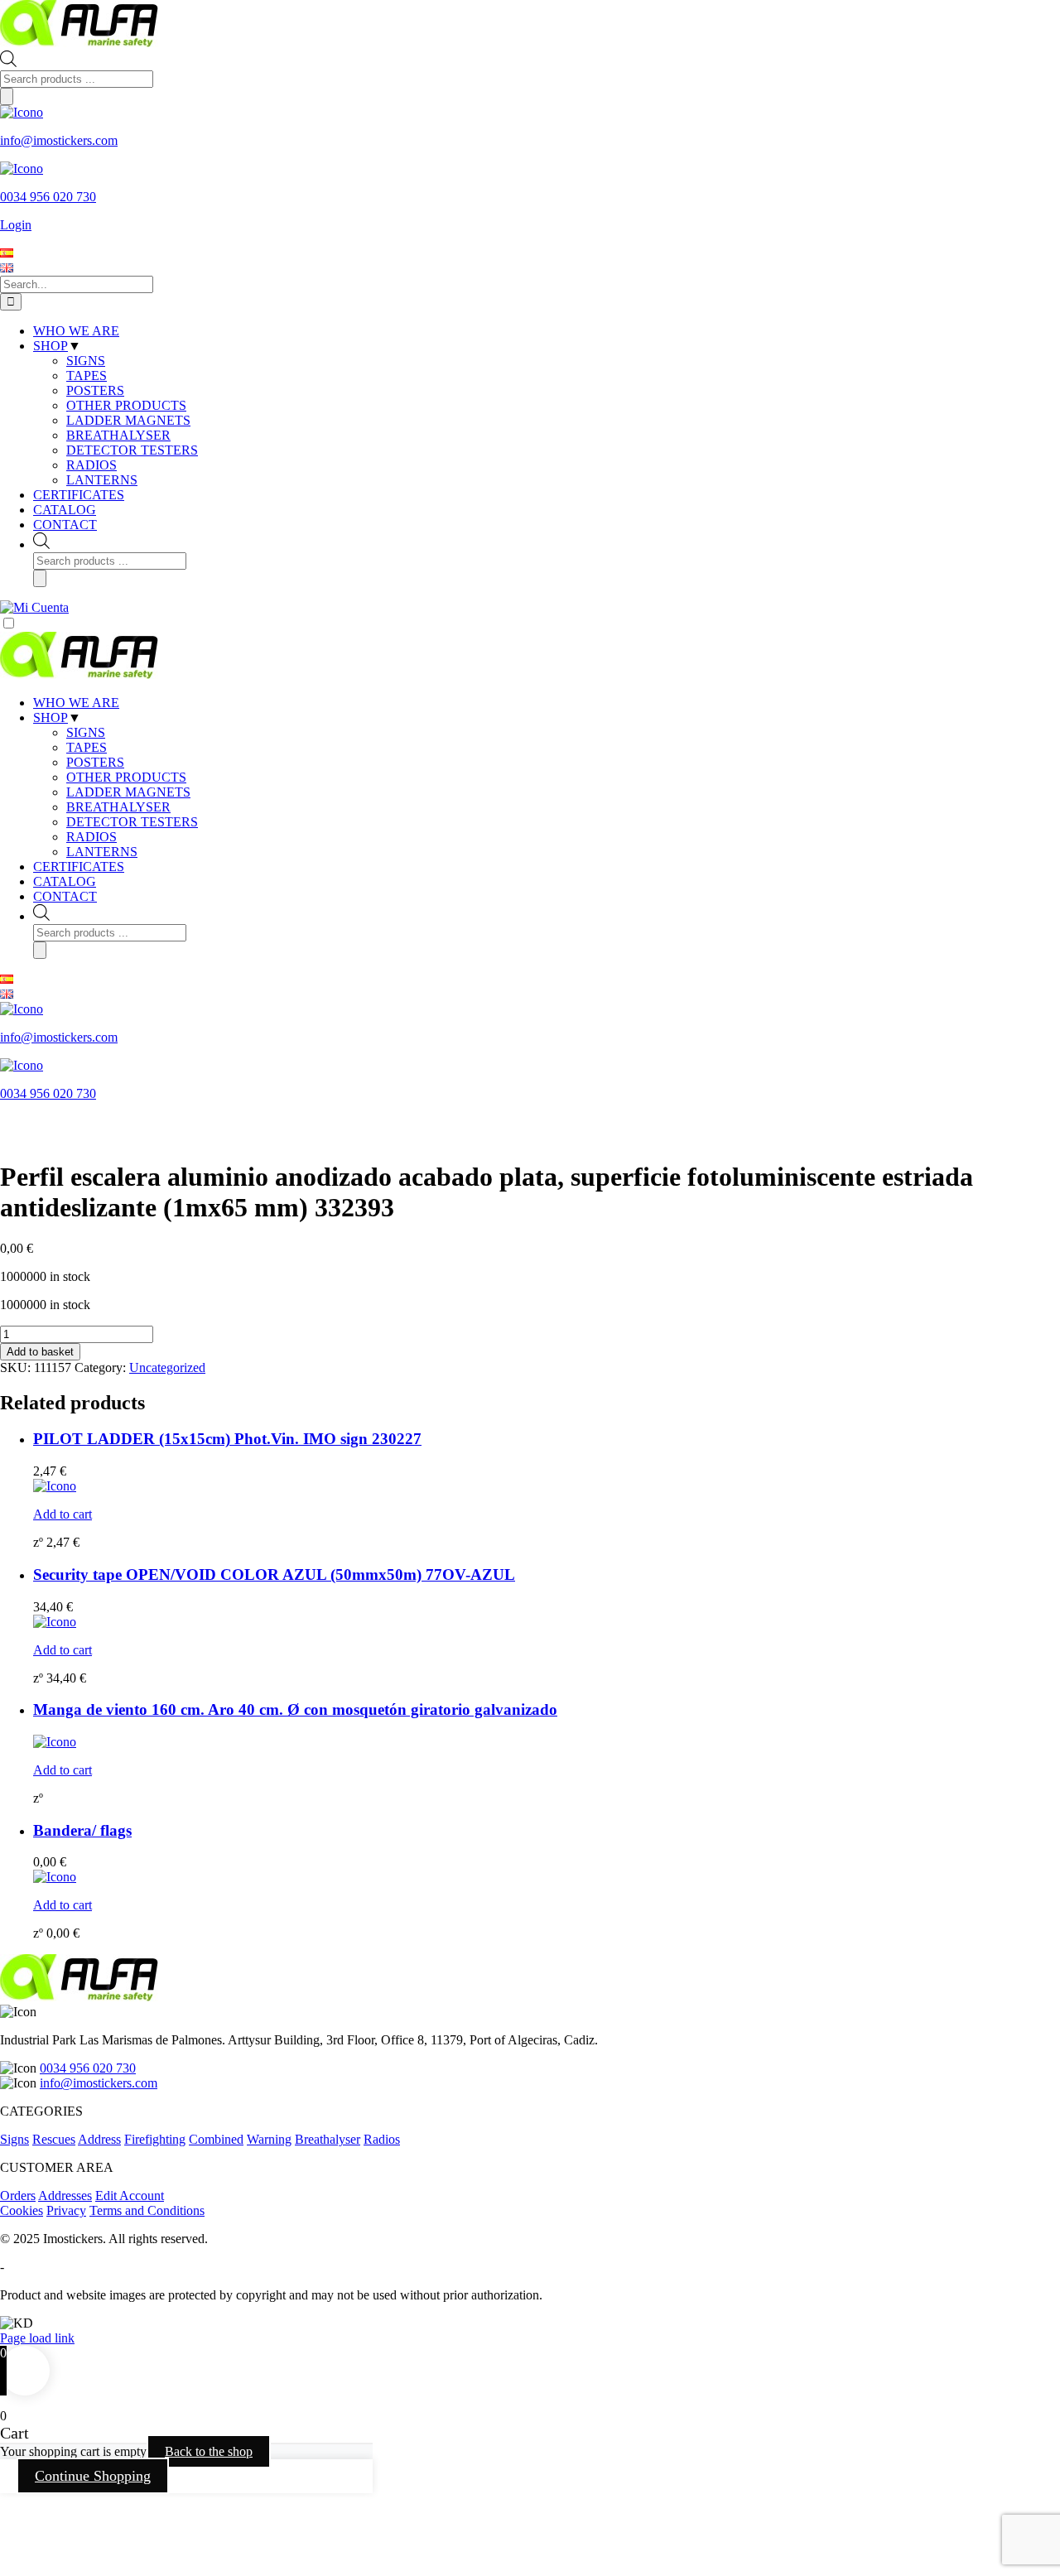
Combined (216, 2139)
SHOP (51, 717)
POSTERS (95, 762)
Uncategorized (167, 1367)
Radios (382, 2139)
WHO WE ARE (76, 703)
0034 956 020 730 (88, 2068)
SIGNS (86, 732)
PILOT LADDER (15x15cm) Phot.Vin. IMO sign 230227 (227, 1439)
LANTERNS (102, 852)
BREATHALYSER (118, 807)
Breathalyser (328, 2139)
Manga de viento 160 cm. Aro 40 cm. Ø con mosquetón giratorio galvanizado (295, 1709)
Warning (269, 2139)
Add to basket (40, 1352)
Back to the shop (209, 2451)
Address (99, 2139)
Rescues (54, 2139)
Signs (14, 2139)
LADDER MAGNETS (128, 792)
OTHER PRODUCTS (126, 777)
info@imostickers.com (99, 2083)
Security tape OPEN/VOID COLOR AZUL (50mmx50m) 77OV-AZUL (274, 1574)
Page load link (37, 2338)
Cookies (22, 2210)
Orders (18, 2196)
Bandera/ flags (82, 1830)
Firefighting (155, 2139)
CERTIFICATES (79, 867)
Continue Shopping (93, 2476)
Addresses (65, 2196)
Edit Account (130, 2196)
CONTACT (65, 896)
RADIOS (92, 837)
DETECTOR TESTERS (132, 822)
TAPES (87, 747)
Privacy (66, 2210)
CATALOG (65, 881)
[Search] (7, 96)
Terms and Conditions (147, 2210)
